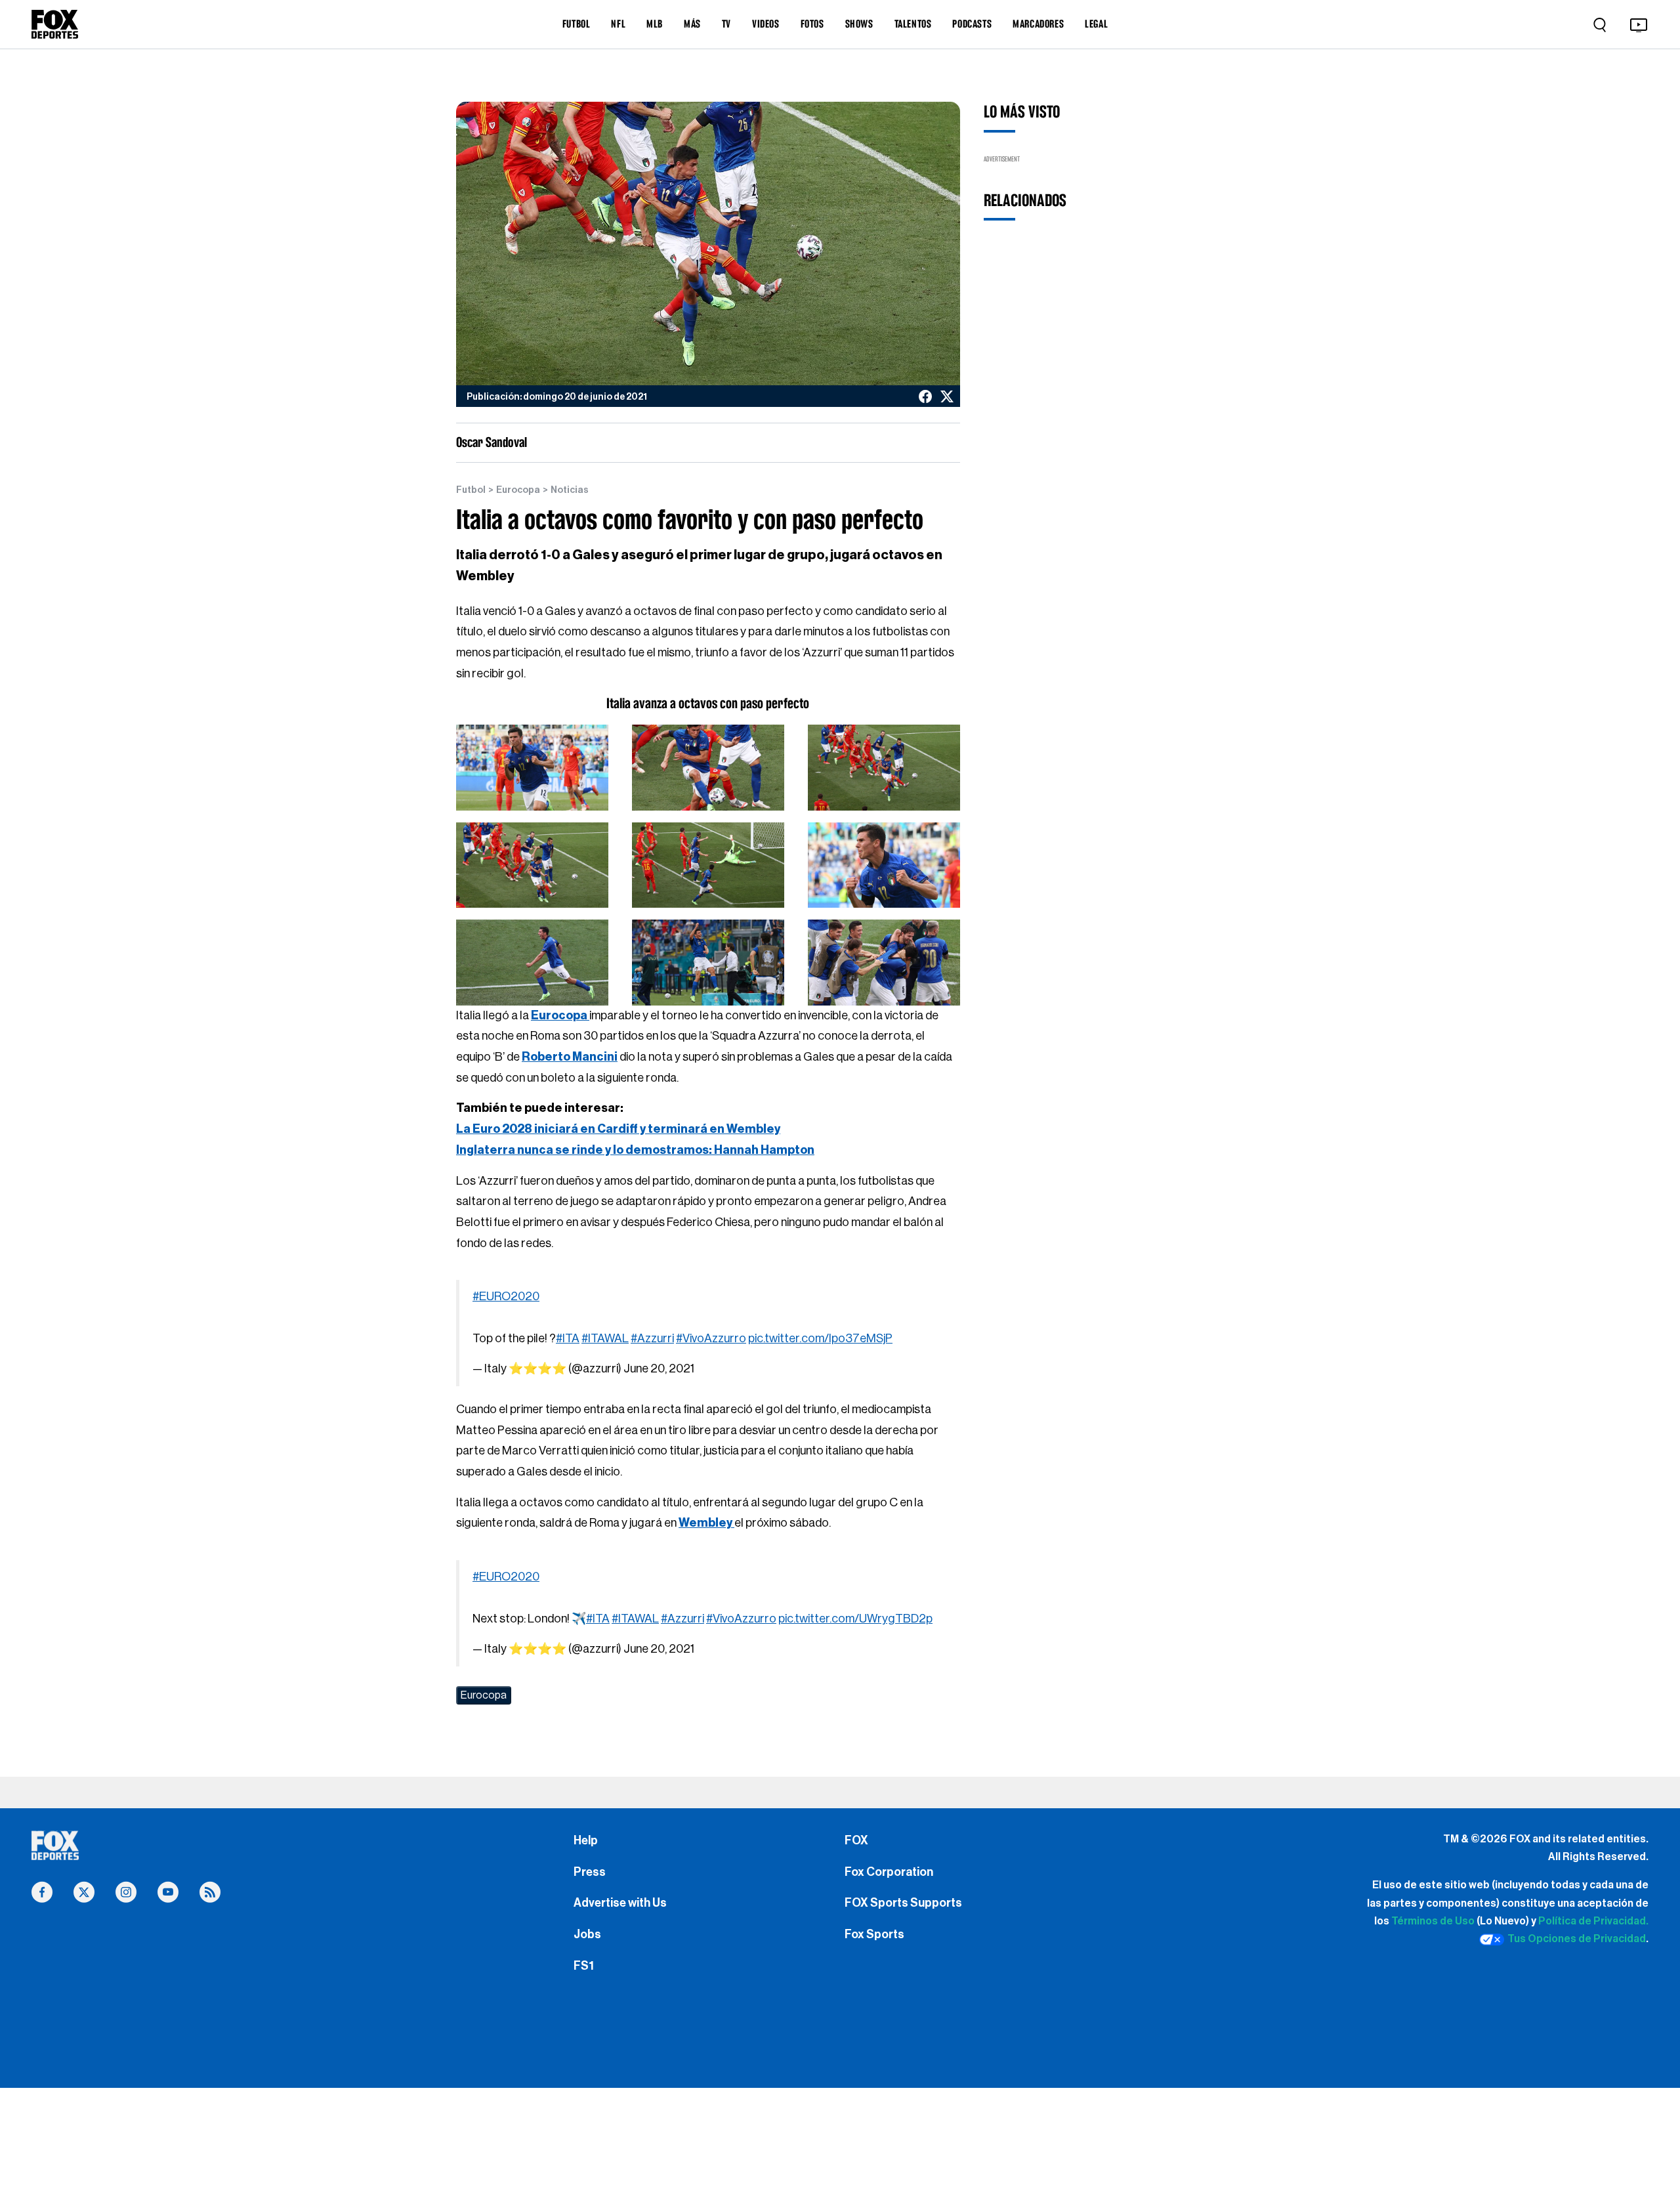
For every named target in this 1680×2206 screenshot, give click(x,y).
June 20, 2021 (659, 1368)
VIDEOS (766, 24)
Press (590, 1872)
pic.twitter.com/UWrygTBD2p (855, 1619)
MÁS (692, 24)
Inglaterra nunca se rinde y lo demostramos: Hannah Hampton (635, 1150)
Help (586, 1840)
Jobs (587, 1934)
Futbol (471, 490)
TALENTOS (913, 24)
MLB (655, 24)
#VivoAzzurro (711, 1338)
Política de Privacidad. (1593, 1921)
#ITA (568, 1338)
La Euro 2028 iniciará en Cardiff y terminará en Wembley (618, 1129)
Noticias (570, 490)
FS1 (584, 1966)
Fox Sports (874, 1934)
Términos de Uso (1433, 1921)
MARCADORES (1038, 24)
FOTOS (812, 24)
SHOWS (859, 24)
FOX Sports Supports (903, 1903)
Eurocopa (518, 490)
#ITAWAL (605, 1338)
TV (726, 24)
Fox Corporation (889, 1872)
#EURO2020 (506, 1296)
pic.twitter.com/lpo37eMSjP (820, 1338)
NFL (618, 24)
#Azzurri (652, 1338)
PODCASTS (972, 24)
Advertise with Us (620, 1903)
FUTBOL (577, 24)
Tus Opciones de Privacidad (1577, 1939)
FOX (856, 1840)
